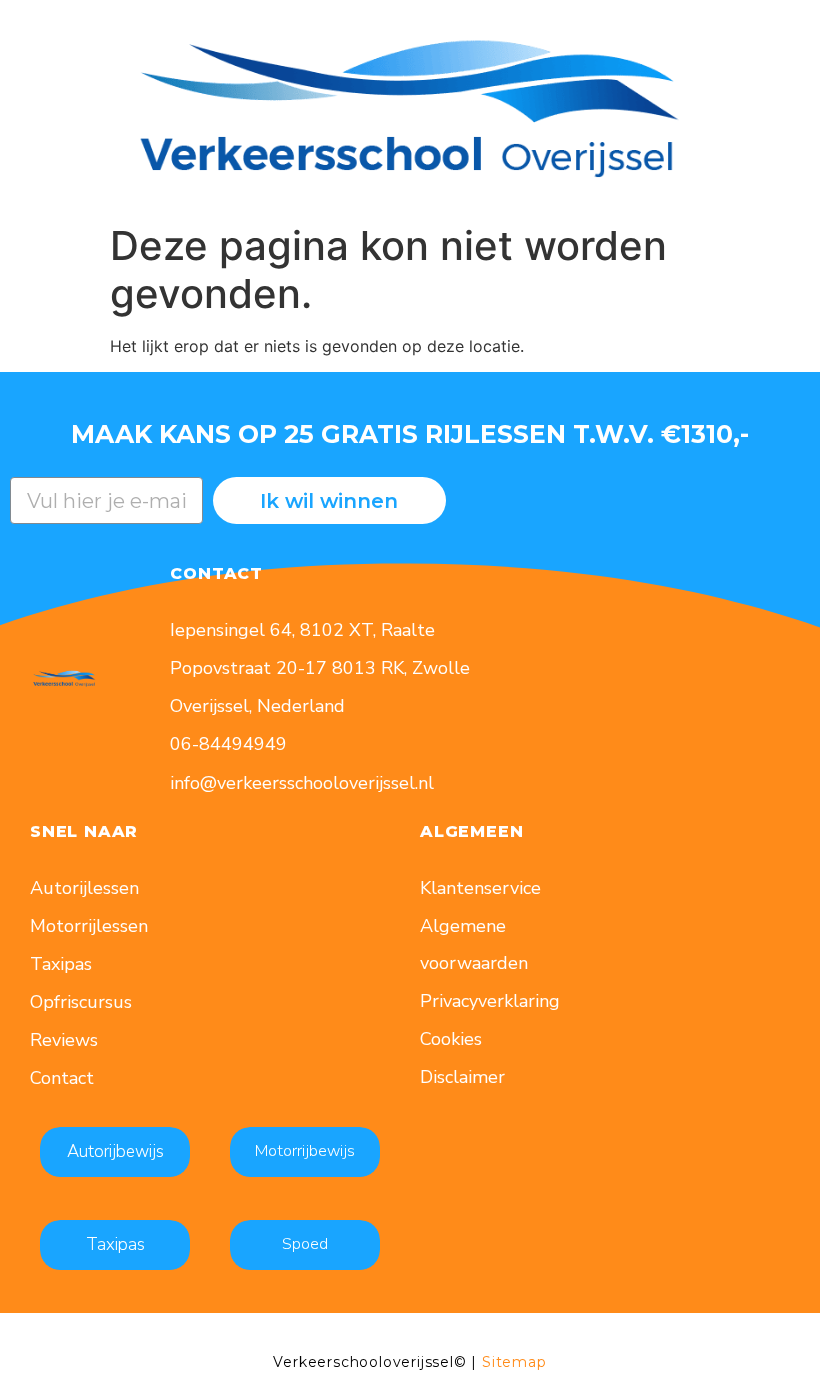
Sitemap (514, 1362)
